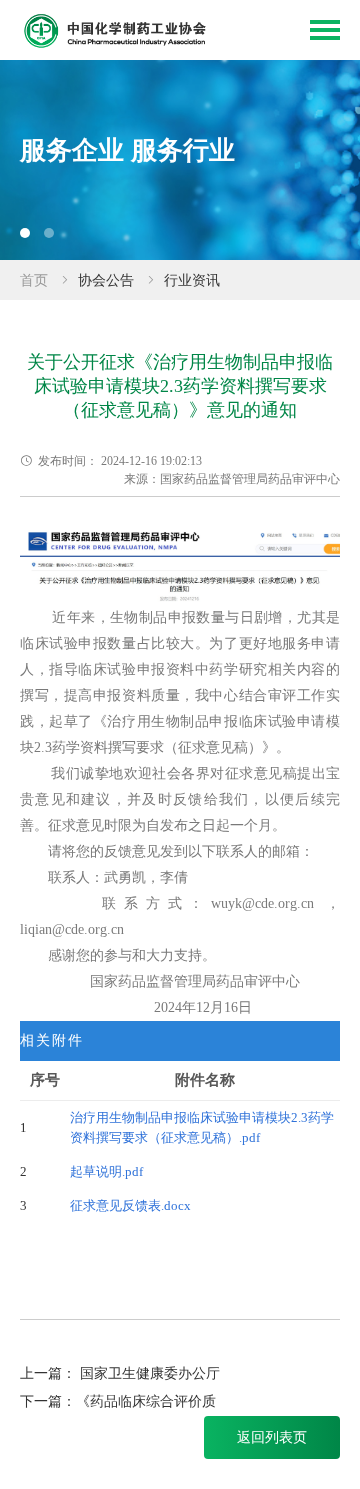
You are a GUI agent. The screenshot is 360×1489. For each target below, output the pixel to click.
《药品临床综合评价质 (146, 1401)
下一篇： (48, 1401)
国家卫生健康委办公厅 (150, 1373)
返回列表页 (272, 1437)
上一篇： (48, 1373)
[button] (25, 233)
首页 (34, 280)
